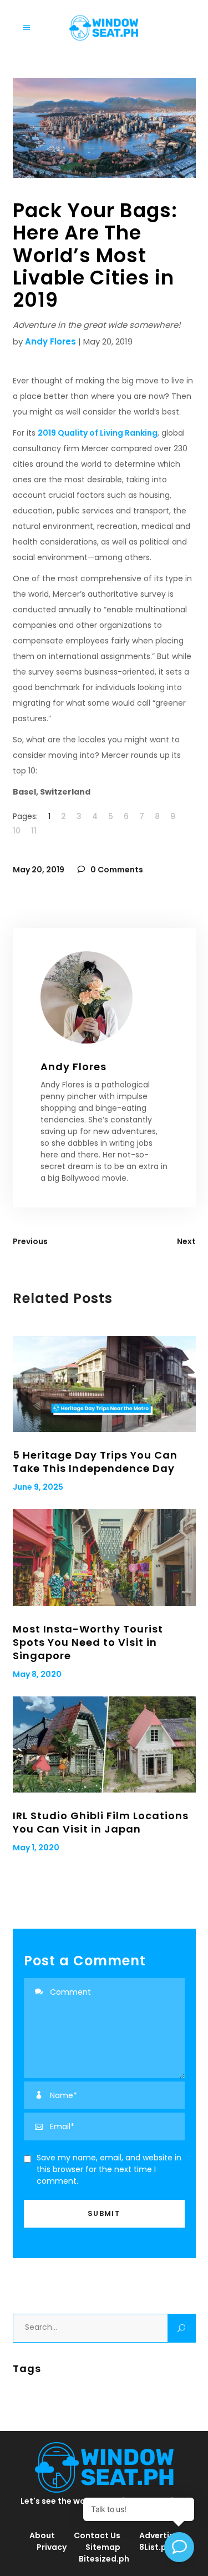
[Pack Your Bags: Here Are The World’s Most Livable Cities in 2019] (104, 997)
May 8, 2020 (37, 1674)
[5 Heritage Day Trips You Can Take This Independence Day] (104, 1384)
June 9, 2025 (38, 1487)
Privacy (52, 2547)
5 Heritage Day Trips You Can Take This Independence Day (95, 1462)
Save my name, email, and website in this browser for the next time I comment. (109, 2169)
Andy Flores (50, 341)
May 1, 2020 (36, 1848)
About (42, 2535)
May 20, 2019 (39, 870)
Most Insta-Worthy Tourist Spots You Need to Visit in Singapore (88, 1642)
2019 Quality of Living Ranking (98, 433)
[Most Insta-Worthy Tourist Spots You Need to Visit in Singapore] (104, 1557)
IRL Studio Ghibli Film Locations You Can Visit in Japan (101, 1822)
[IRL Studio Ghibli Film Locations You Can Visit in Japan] (104, 1744)
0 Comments (116, 870)
